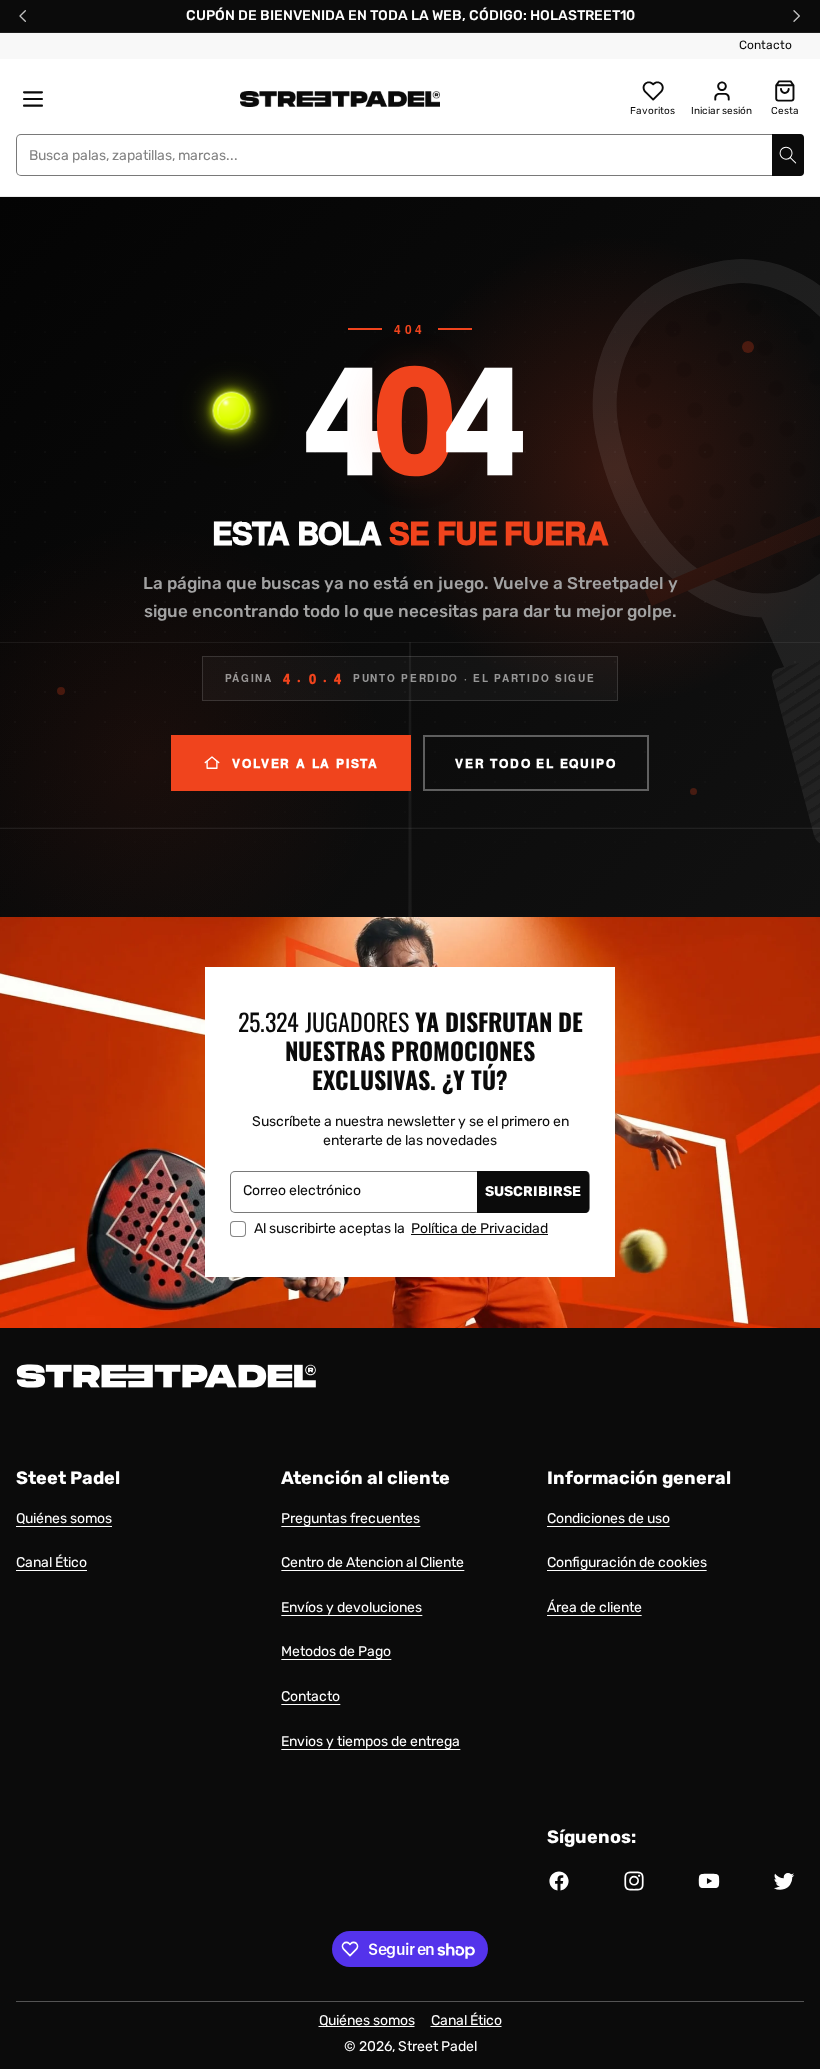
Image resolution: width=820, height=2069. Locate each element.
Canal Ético (51, 1562)
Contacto (765, 45)
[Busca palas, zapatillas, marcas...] (788, 155)
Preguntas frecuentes (350, 1518)
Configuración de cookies (627, 1562)
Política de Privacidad (479, 1228)
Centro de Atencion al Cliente (372, 1562)
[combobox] (410, 155)
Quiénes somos (64, 1518)
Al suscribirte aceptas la (401, 1229)
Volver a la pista (305, 763)
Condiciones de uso (608, 1518)
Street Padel (437, 2046)
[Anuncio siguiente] (797, 16)
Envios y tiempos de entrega (370, 1741)
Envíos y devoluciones (351, 1607)
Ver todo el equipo (535, 763)
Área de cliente (594, 1607)
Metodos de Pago (336, 1651)
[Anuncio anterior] (23, 16)
